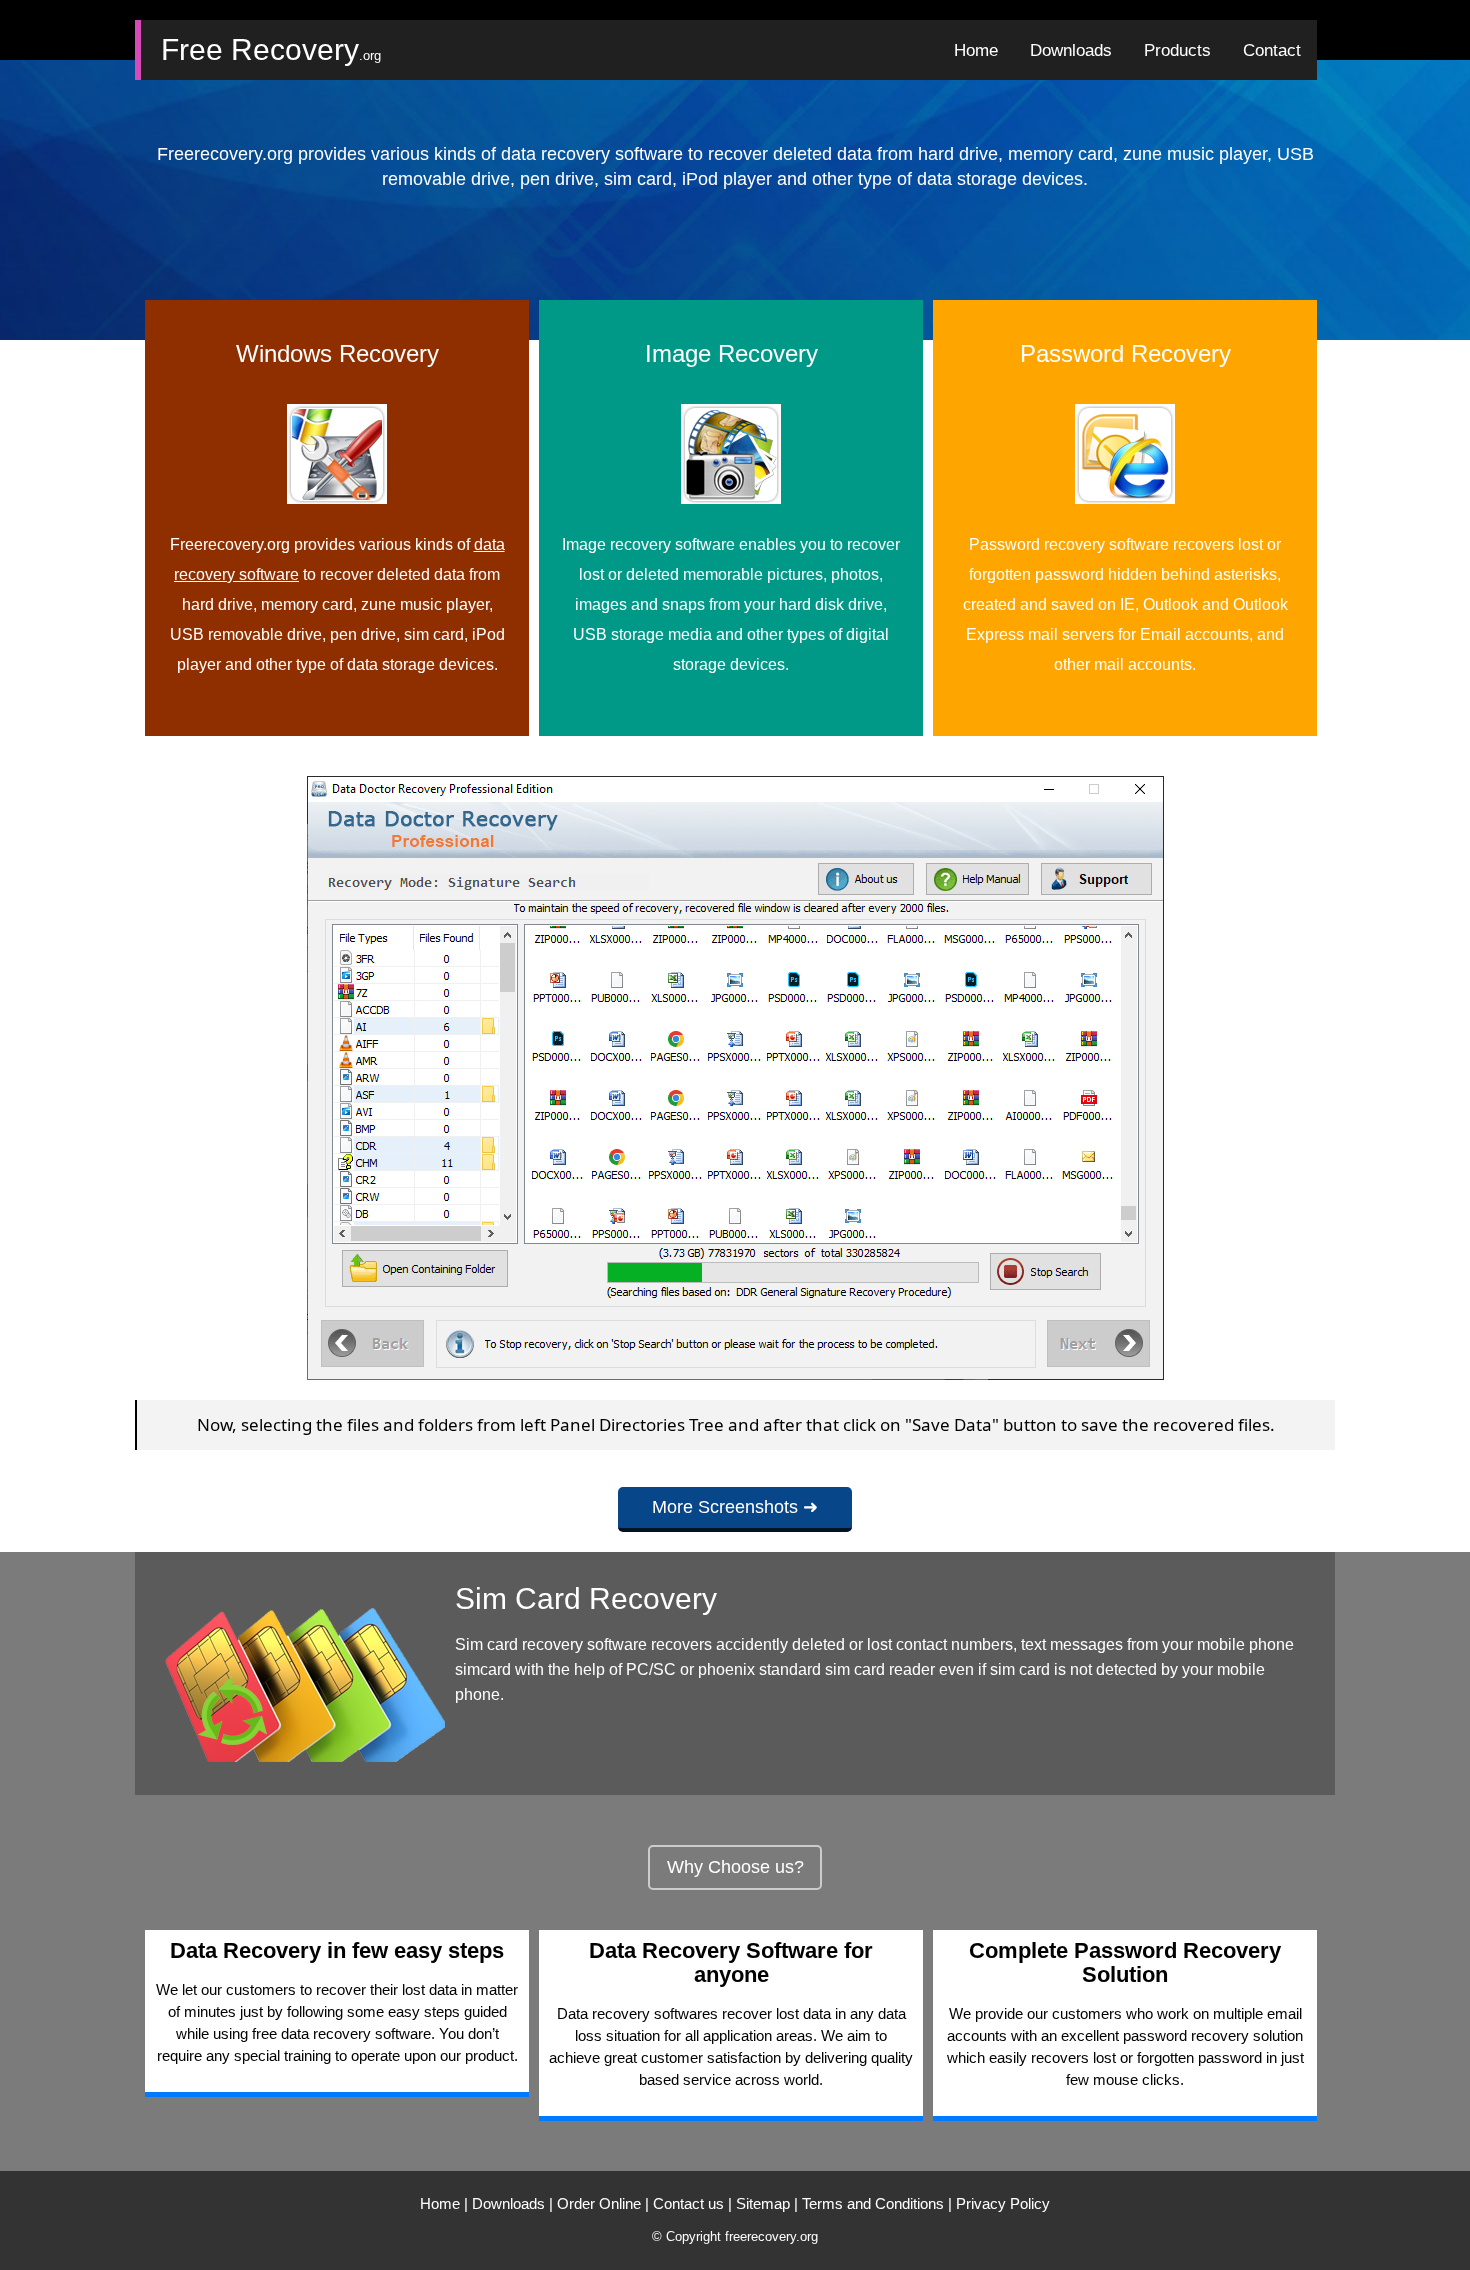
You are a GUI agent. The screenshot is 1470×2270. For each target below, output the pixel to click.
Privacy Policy (1003, 2203)
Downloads (508, 2203)
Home (440, 2203)
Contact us (688, 2203)
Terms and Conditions (873, 2203)
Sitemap (763, 2203)
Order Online (599, 2203)
